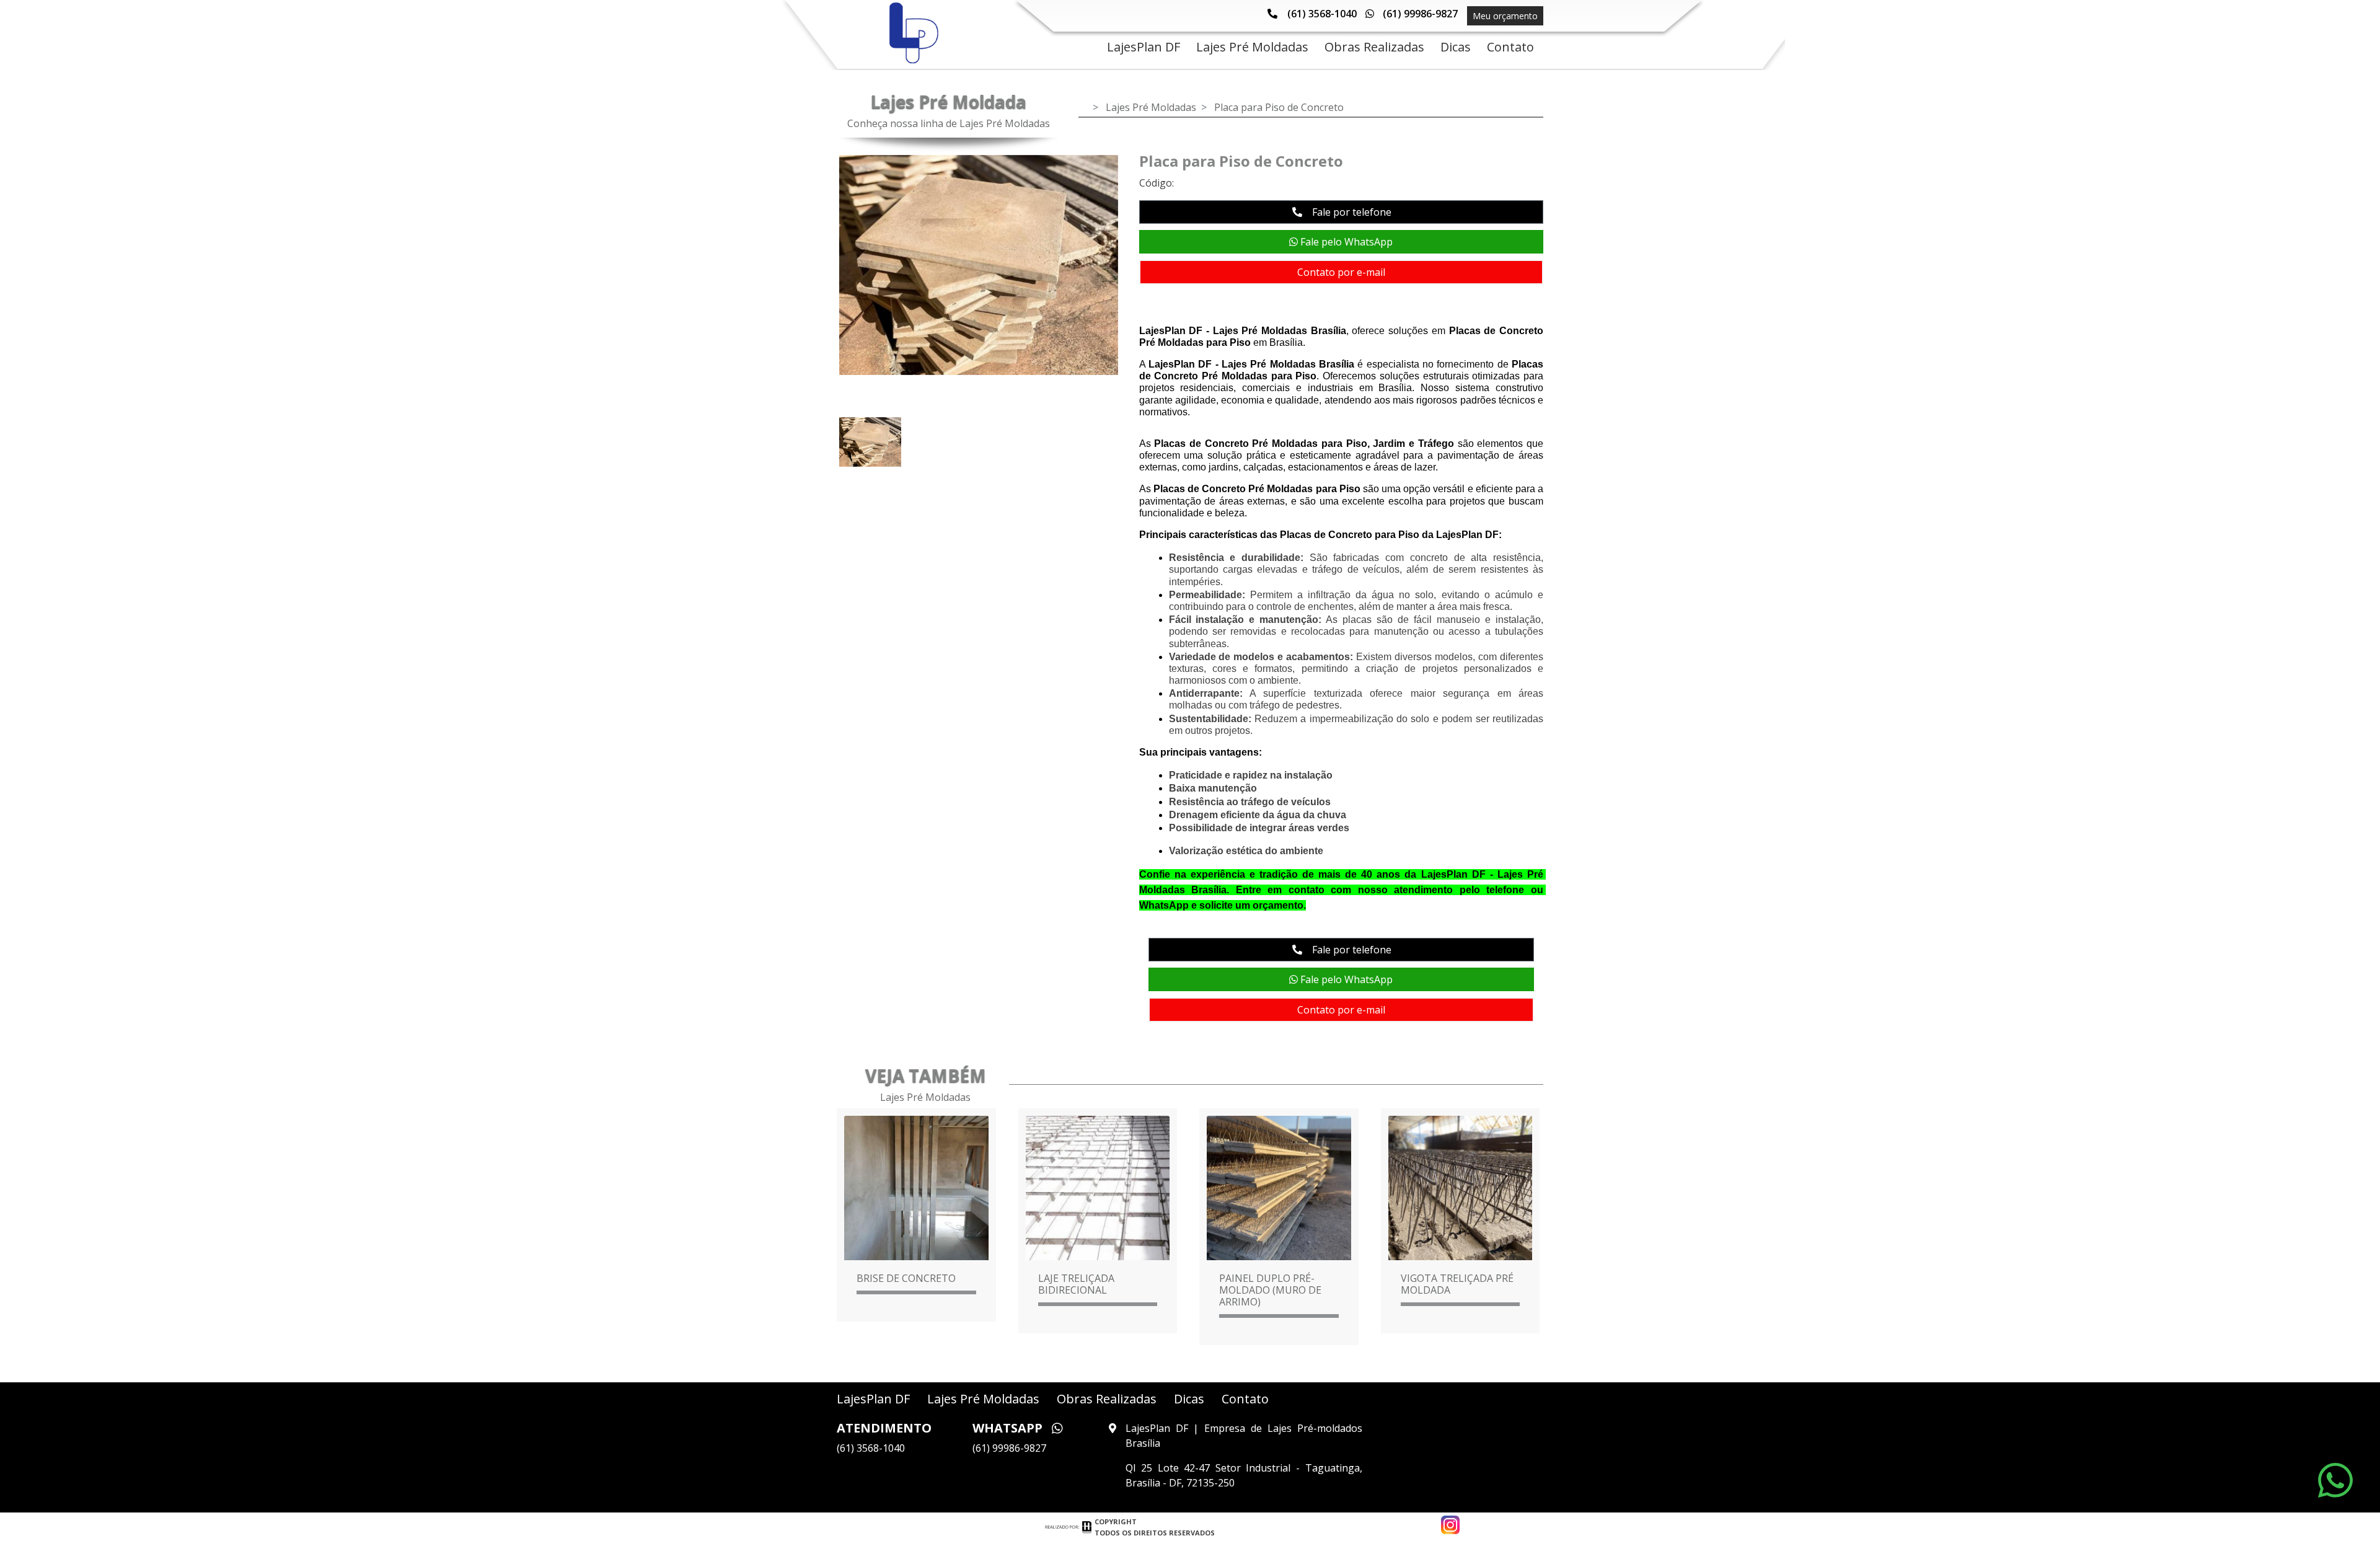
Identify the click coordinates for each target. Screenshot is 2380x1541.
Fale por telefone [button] (1351, 212)
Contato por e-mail (1341, 272)
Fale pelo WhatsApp (1345, 242)
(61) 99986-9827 (1419, 14)
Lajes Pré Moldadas (1151, 107)
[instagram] (1450, 1522)
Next (1137, 268)
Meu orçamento (1505, 16)
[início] (911, 33)
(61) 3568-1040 (1322, 14)
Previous (821, 268)
